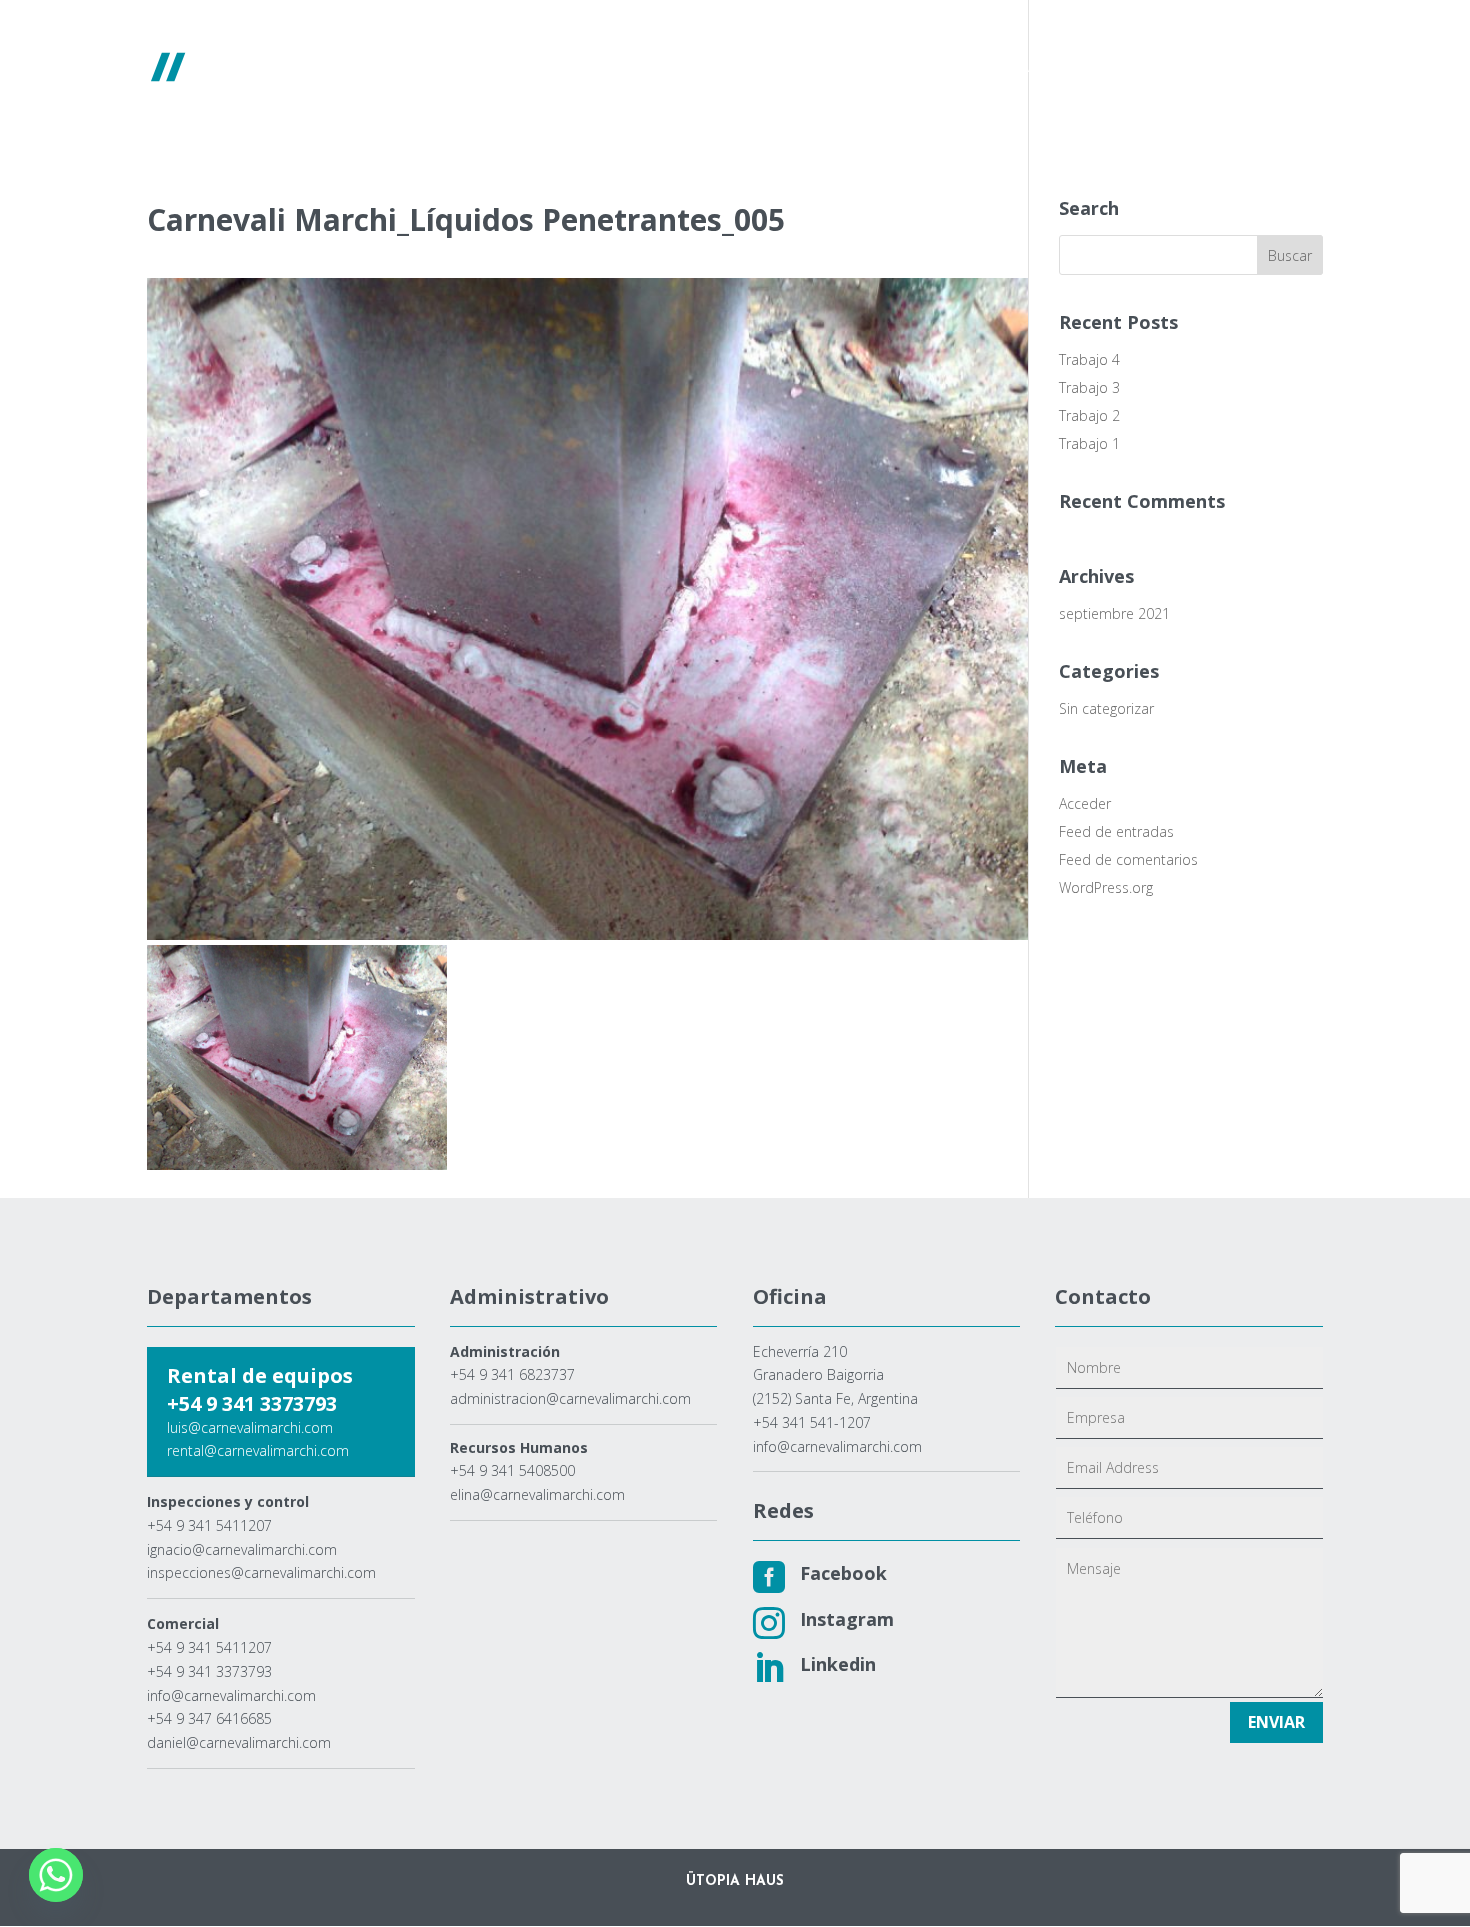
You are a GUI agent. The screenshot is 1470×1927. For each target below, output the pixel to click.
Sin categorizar (1106, 708)
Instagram (847, 1619)
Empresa (621, 68)
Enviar (1276, 1722)
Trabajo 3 (1089, 387)
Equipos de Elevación (753, 68)
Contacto (1245, 68)
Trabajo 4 (1089, 359)
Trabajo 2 (1089, 415)
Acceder (1085, 803)
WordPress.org (1106, 887)
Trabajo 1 (1089, 443)
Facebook (843, 1573)
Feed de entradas (1116, 831)
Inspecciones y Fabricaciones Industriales (1029, 68)
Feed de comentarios (1128, 859)
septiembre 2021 (1114, 613)
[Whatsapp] (56, 1875)
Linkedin (838, 1664)
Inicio (545, 68)
